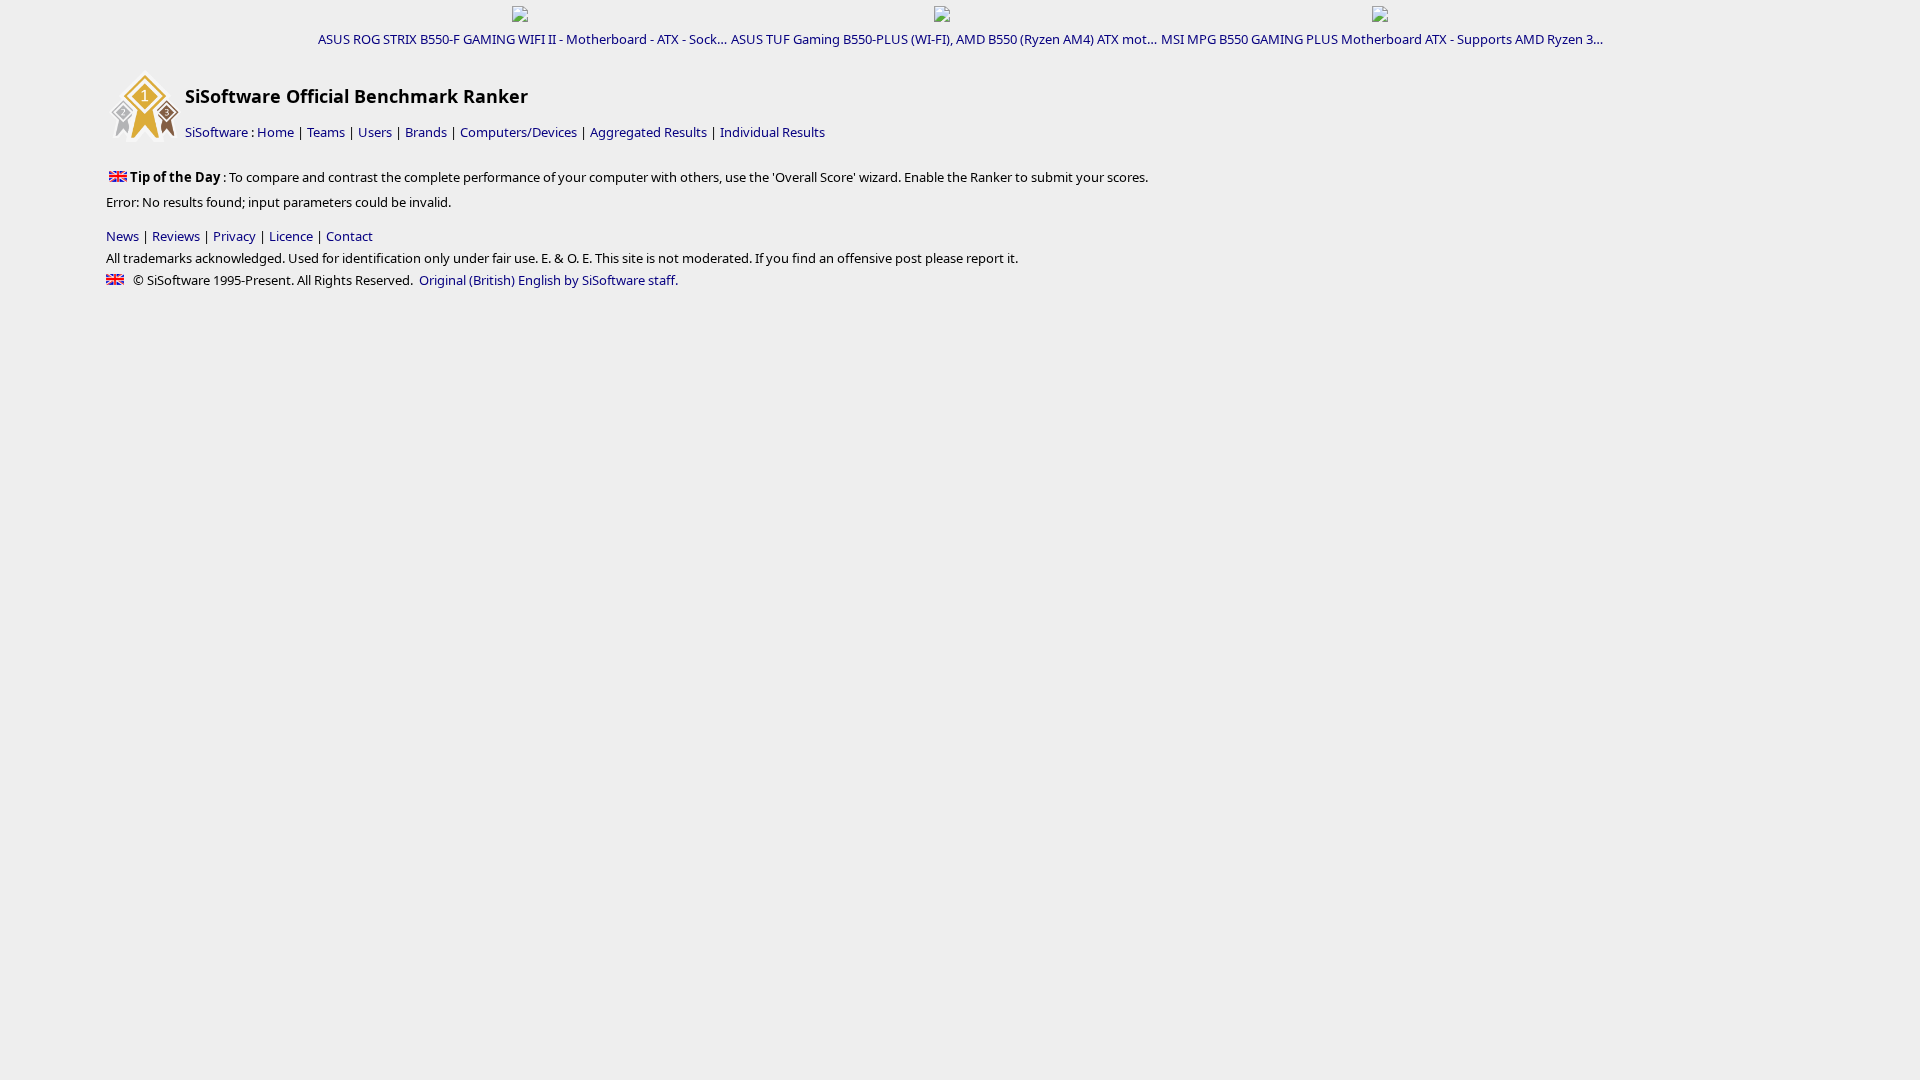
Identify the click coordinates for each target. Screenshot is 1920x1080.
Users (375, 132)
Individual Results (772, 132)
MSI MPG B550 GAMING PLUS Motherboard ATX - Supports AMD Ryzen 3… (1382, 39)
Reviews (176, 236)
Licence (291, 236)
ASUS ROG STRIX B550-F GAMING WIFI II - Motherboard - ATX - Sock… (522, 39)
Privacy (234, 236)
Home (275, 132)
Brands (426, 132)
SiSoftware (216, 132)
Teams (326, 132)
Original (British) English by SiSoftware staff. (548, 280)
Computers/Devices (518, 132)
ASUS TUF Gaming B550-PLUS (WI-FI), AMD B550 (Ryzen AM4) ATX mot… (944, 39)
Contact (349, 236)
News (122, 236)
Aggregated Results (648, 132)
